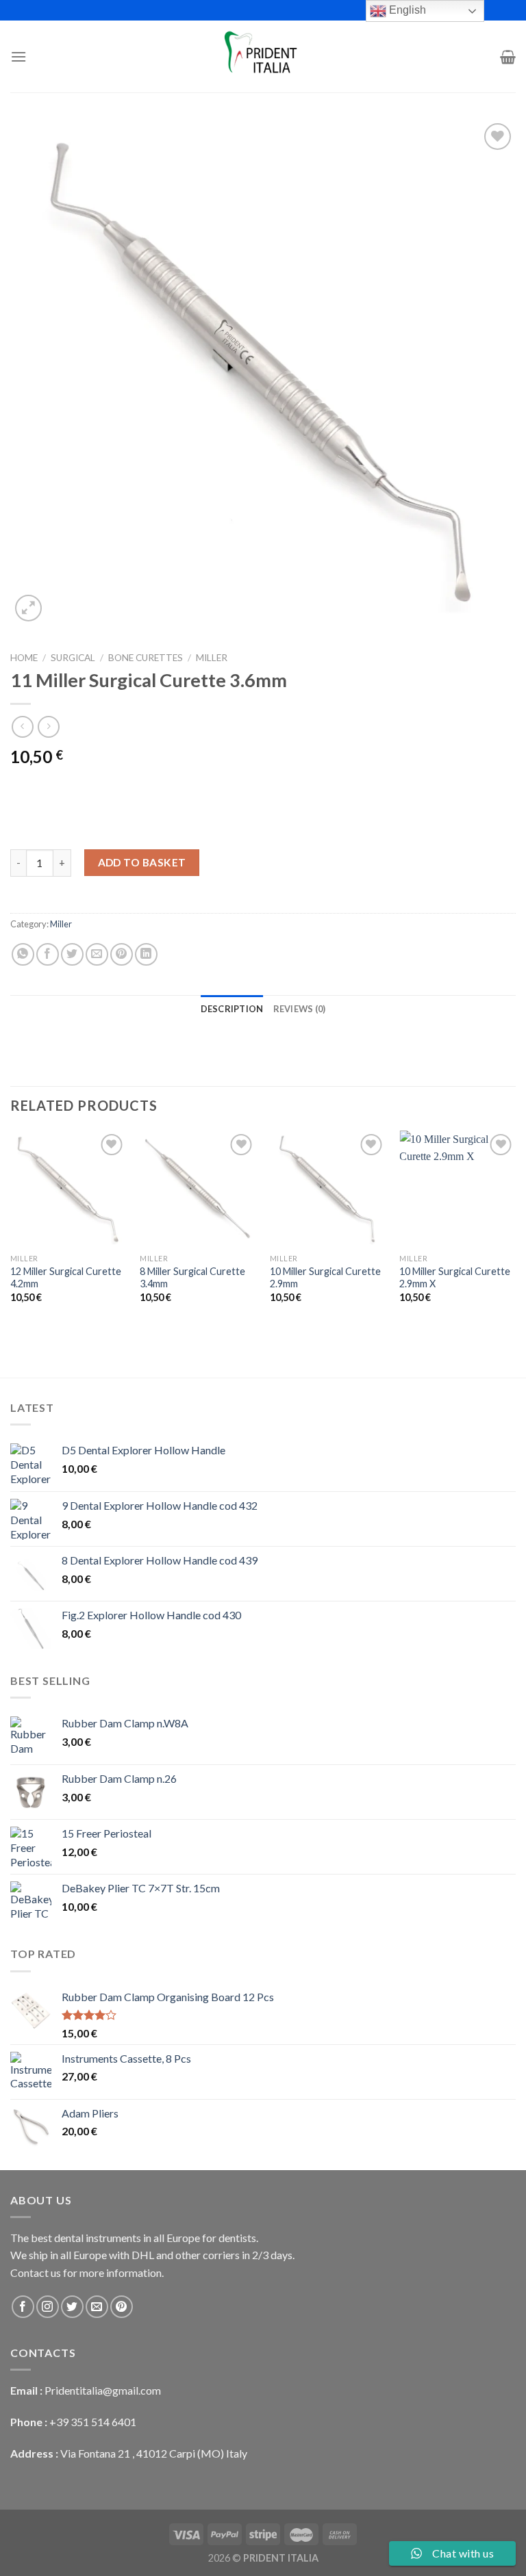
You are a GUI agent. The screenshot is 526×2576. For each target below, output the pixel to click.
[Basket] (508, 57)
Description (232, 1009)
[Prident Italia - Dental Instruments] (263, 57)
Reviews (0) (300, 1009)
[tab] (232, 1009)
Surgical (73, 658)
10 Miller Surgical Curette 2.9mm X (455, 1278)
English (406, 10)
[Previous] (11, 1229)
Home (24, 658)
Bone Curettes (146, 658)
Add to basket (142, 862)
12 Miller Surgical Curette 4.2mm (66, 1278)
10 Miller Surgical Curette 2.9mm (325, 1278)
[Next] (515, 1229)
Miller (212, 658)
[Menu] (18, 56)
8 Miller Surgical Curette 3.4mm (192, 1278)
